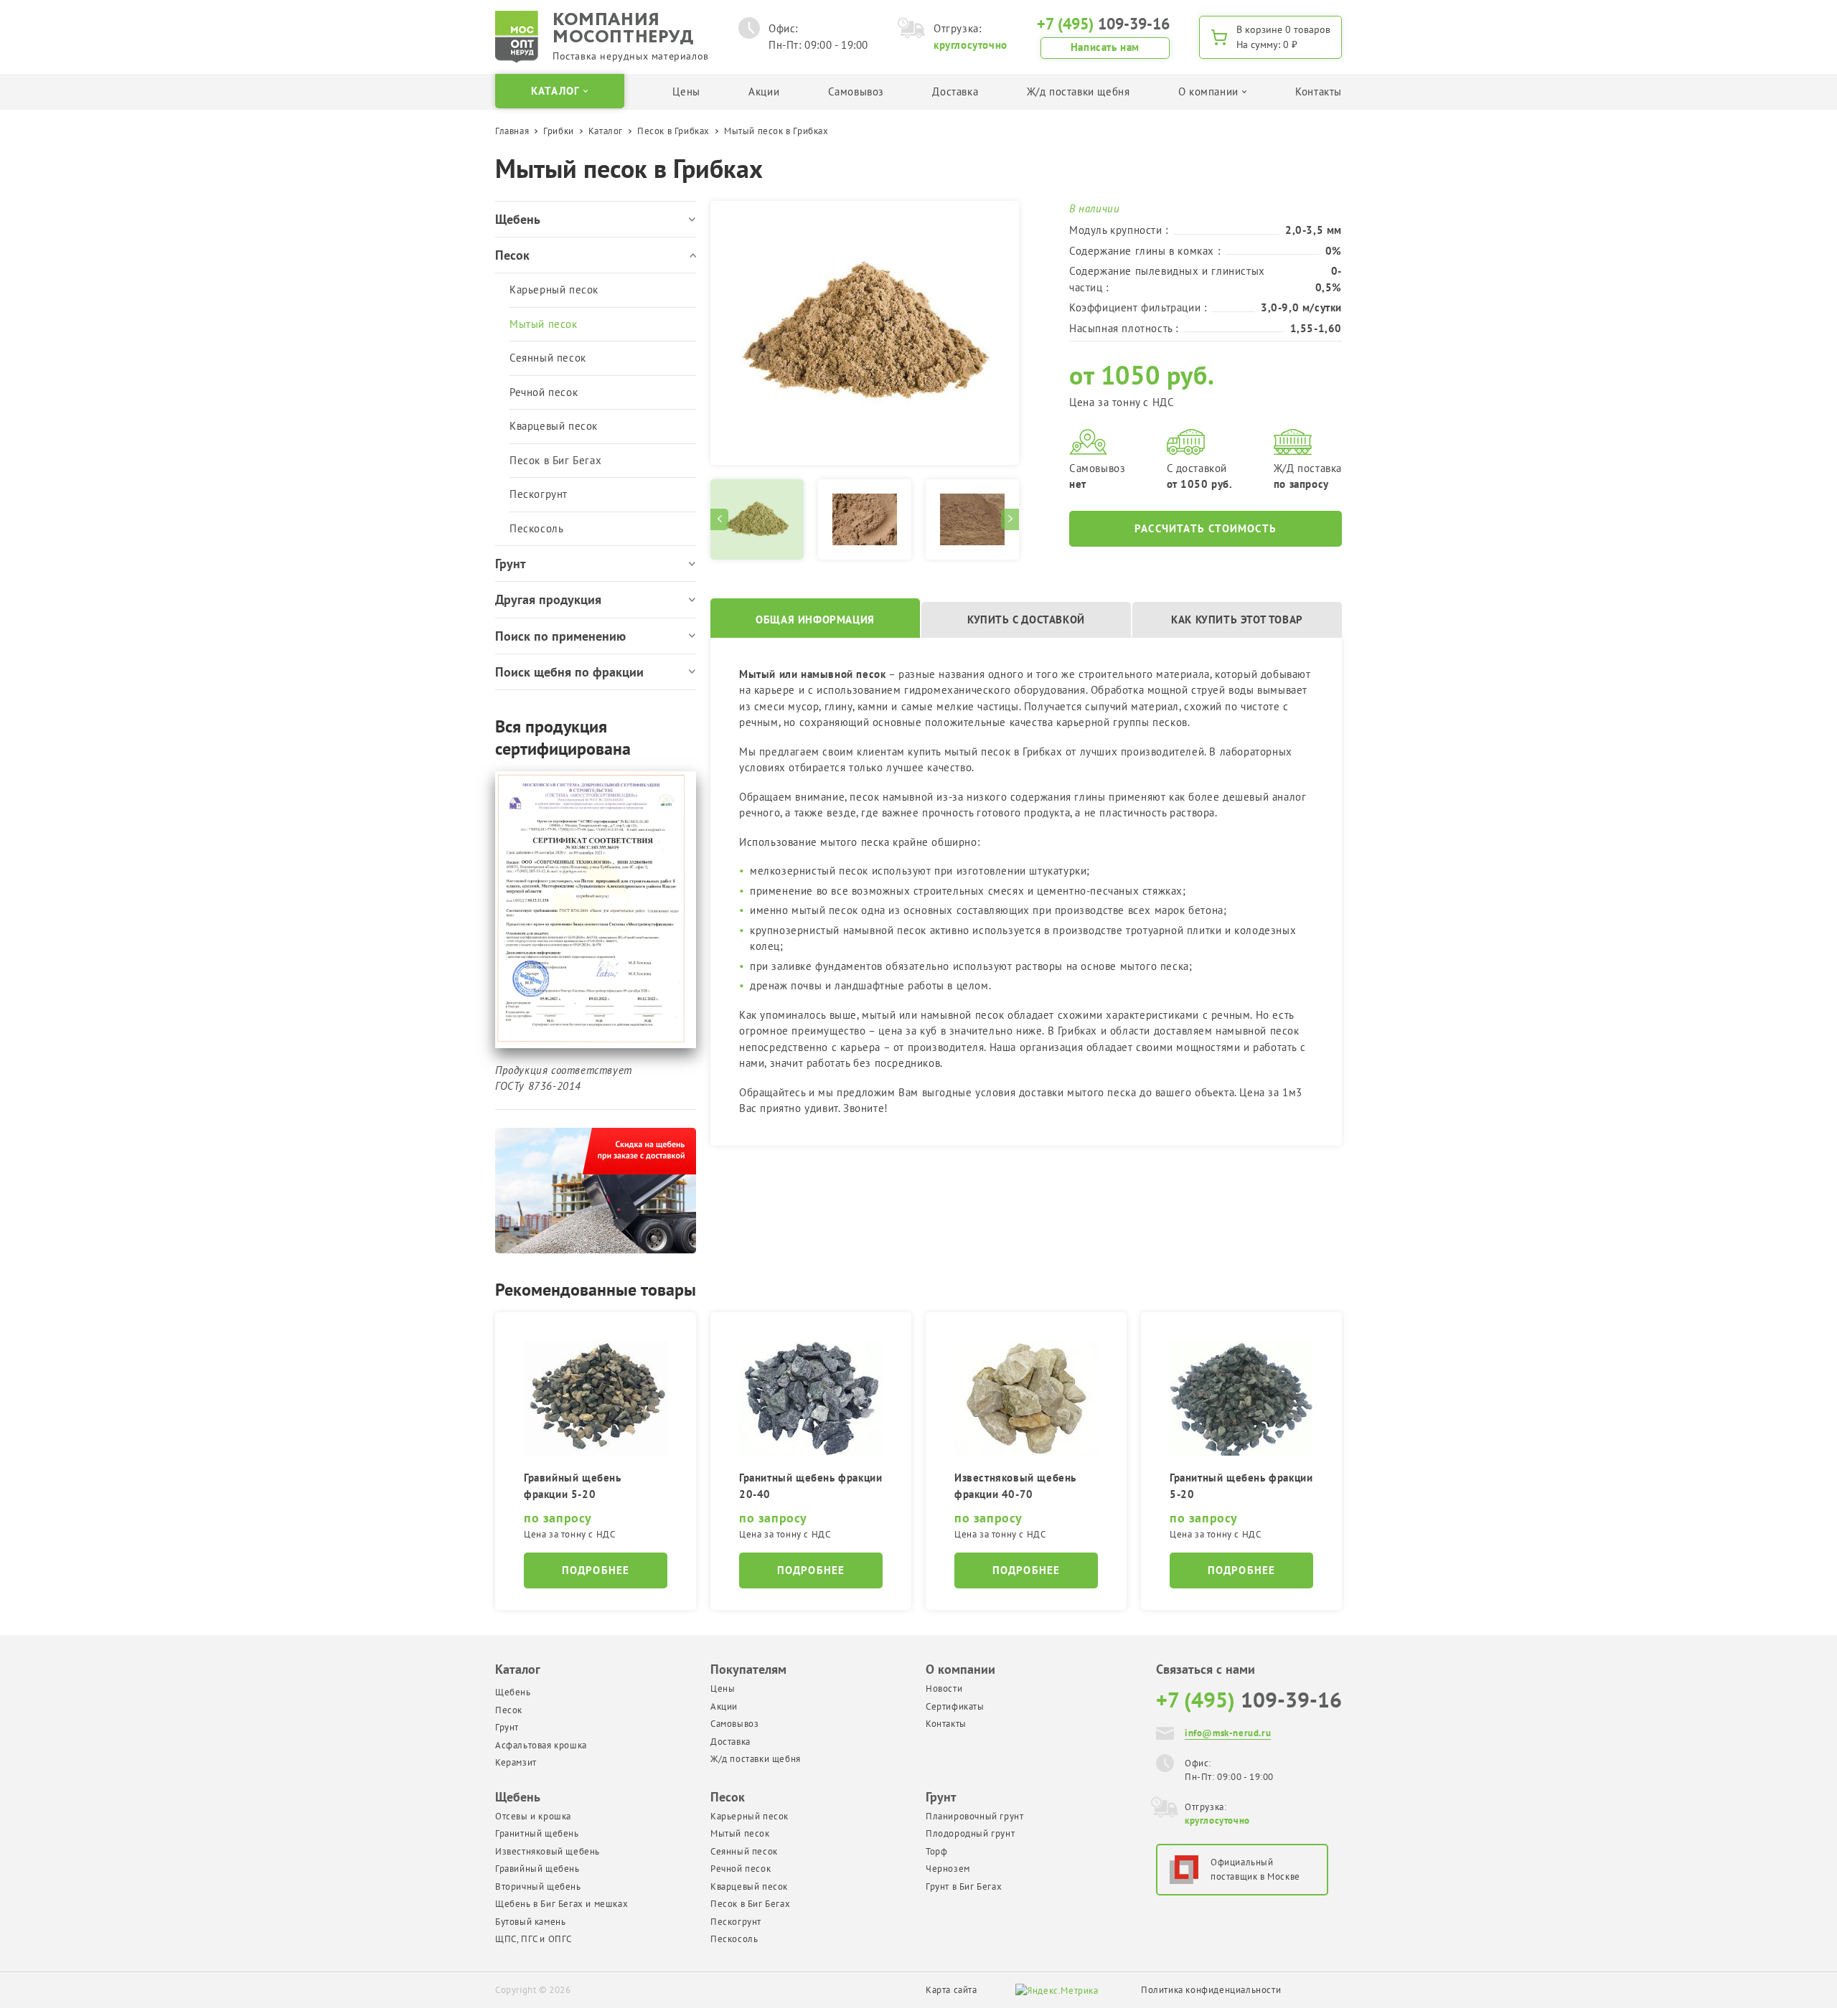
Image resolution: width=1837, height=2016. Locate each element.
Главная (512, 131)
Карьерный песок (554, 289)
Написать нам (1105, 47)
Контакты (1319, 91)
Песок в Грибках (673, 131)
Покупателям (748, 1669)
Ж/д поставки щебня (1079, 91)
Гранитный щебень (537, 1833)
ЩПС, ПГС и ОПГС (534, 1939)
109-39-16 (1103, 24)
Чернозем (948, 1869)
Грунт (507, 1727)
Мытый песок (544, 324)
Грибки (559, 131)
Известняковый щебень (548, 1851)
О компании (960, 1669)
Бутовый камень (530, 1922)
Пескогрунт (539, 494)
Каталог (606, 131)
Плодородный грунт (970, 1833)
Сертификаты (955, 1706)
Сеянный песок (548, 358)
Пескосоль (536, 528)
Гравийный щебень (537, 1869)
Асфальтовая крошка (541, 1745)
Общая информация (815, 620)
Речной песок (544, 392)
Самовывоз (856, 91)
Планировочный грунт (974, 1816)
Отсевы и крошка (533, 1816)
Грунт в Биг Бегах (964, 1887)
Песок (509, 1710)
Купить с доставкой (1026, 620)
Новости (944, 1688)
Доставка (955, 91)
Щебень (513, 1692)
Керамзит (516, 1762)
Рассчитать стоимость (1206, 528)
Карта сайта (952, 1990)
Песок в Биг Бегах (555, 460)
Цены (686, 91)
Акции (764, 91)
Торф (936, 1851)
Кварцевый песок (554, 426)
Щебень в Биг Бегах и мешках (562, 1904)
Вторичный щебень (538, 1887)
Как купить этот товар (1237, 620)
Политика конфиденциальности (1211, 1990)
